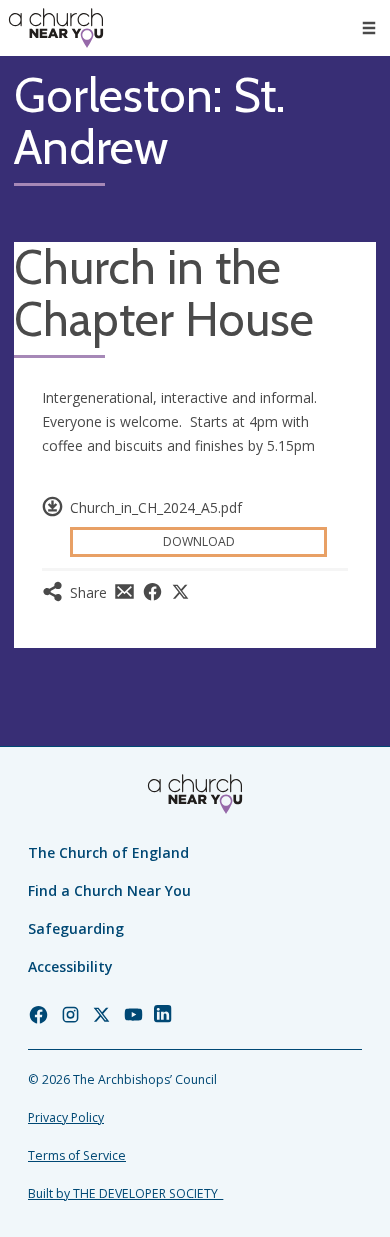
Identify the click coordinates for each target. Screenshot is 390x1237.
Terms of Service (77, 1155)
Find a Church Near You (109, 890)
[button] (369, 28)
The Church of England (108, 852)
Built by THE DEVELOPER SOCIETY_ (125, 1193)
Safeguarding (76, 928)
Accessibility (70, 966)
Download (199, 541)
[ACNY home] (56, 28)
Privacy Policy (66, 1117)
